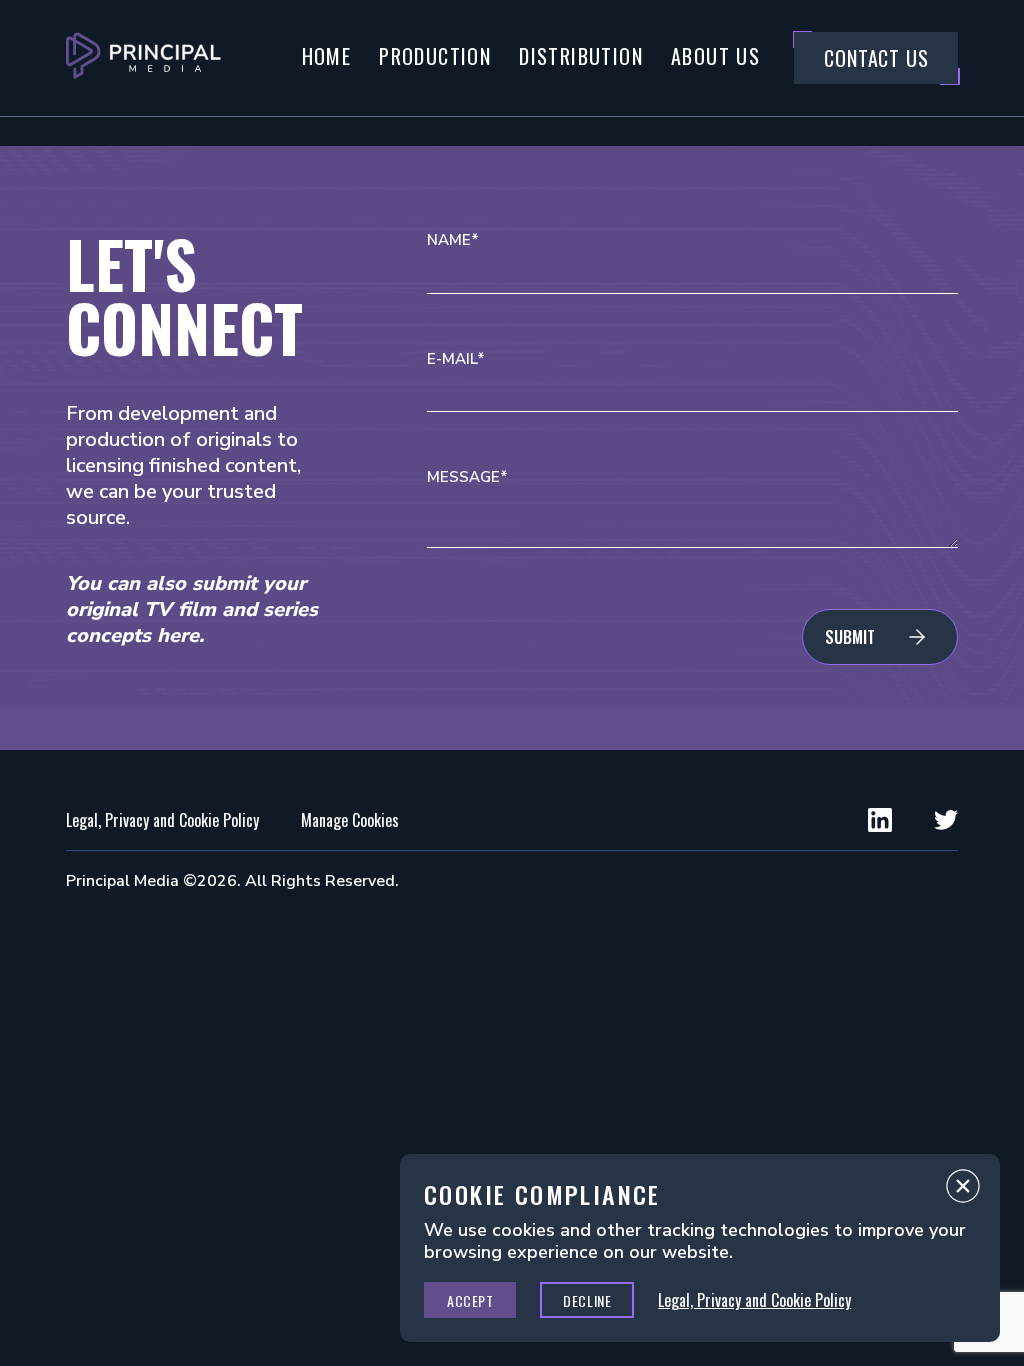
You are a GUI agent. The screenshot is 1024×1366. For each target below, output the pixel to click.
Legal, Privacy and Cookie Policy (162, 820)
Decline (587, 1300)
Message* (467, 477)
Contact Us (876, 58)
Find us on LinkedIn (880, 820)
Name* (453, 240)
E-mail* (456, 359)
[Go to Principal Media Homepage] (143, 58)
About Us (715, 56)
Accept (470, 1300)
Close (963, 1191)
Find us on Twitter (946, 820)
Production (435, 56)
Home (327, 56)
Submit (850, 637)
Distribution (581, 56)
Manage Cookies (350, 820)
